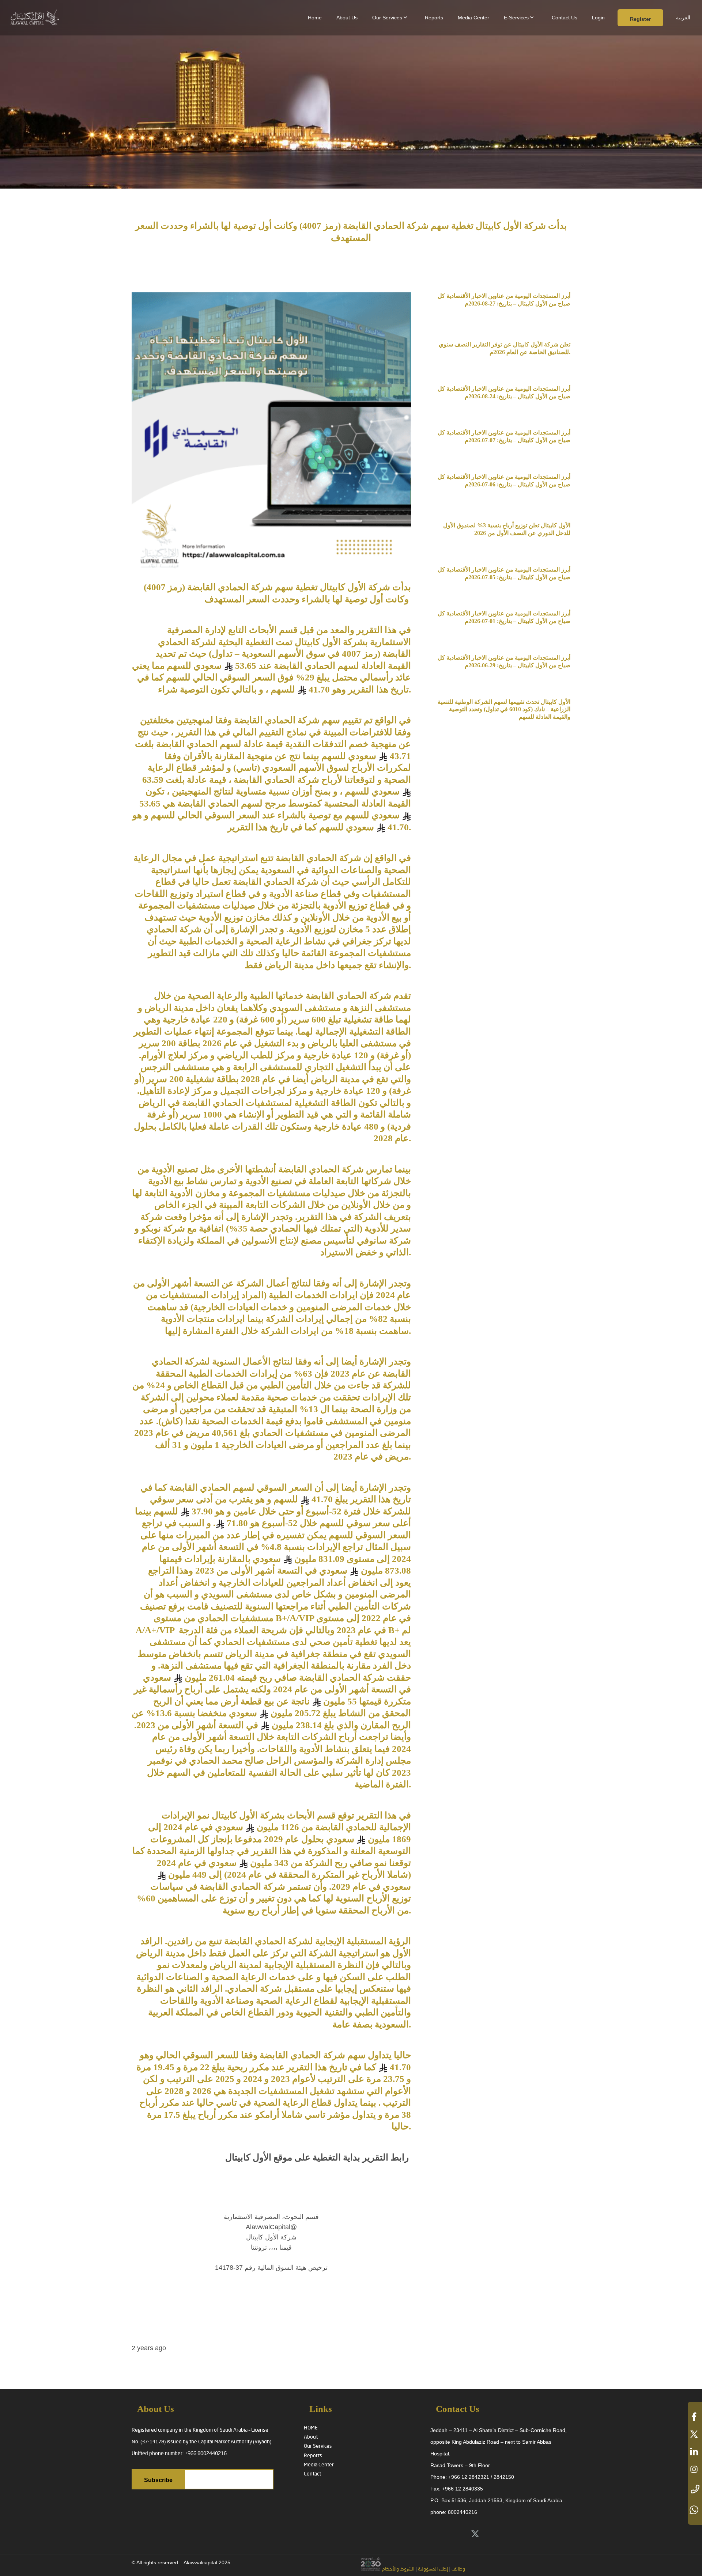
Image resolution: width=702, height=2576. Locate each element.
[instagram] (695, 2469)
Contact (312, 2474)
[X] (475, 2534)
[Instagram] (524, 2534)
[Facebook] (507, 2534)
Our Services (318, 2446)
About (311, 2437)
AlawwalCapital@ (271, 2227)
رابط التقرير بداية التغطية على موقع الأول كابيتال (317, 2157)
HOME (311, 2428)
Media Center (319, 2465)
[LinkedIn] (491, 2534)
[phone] (695, 2490)
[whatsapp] (695, 2510)
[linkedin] (695, 2452)
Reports (313, 2456)
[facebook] (695, 2417)
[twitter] (695, 2434)
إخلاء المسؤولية (432, 2569)
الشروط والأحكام (398, 2569)
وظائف (458, 2569)
